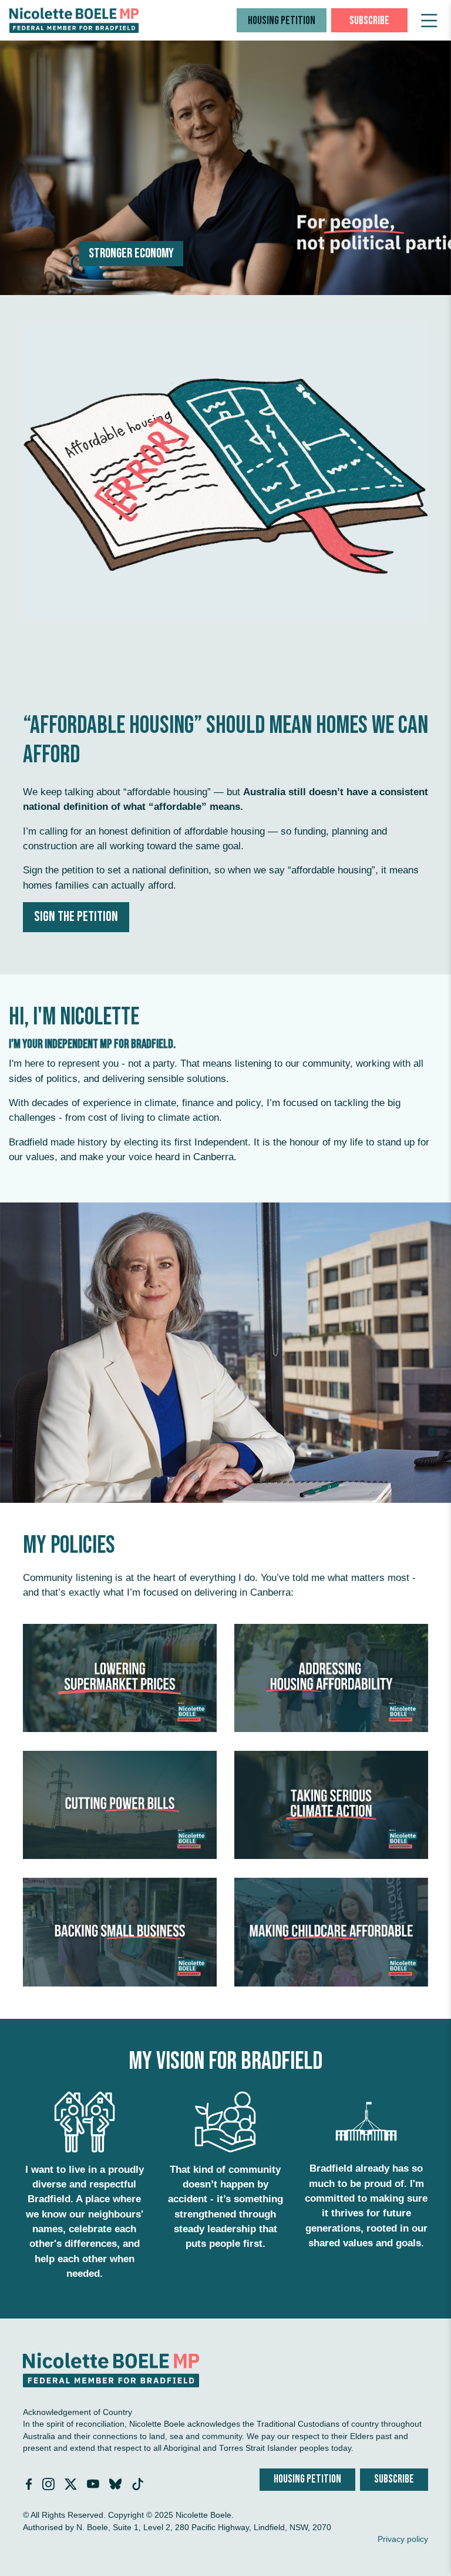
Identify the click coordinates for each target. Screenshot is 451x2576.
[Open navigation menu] (429, 21)
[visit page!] (30, 2486)
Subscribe (369, 21)
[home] (74, 20)
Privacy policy (403, 2539)
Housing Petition (282, 21)
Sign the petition (76, 917)
